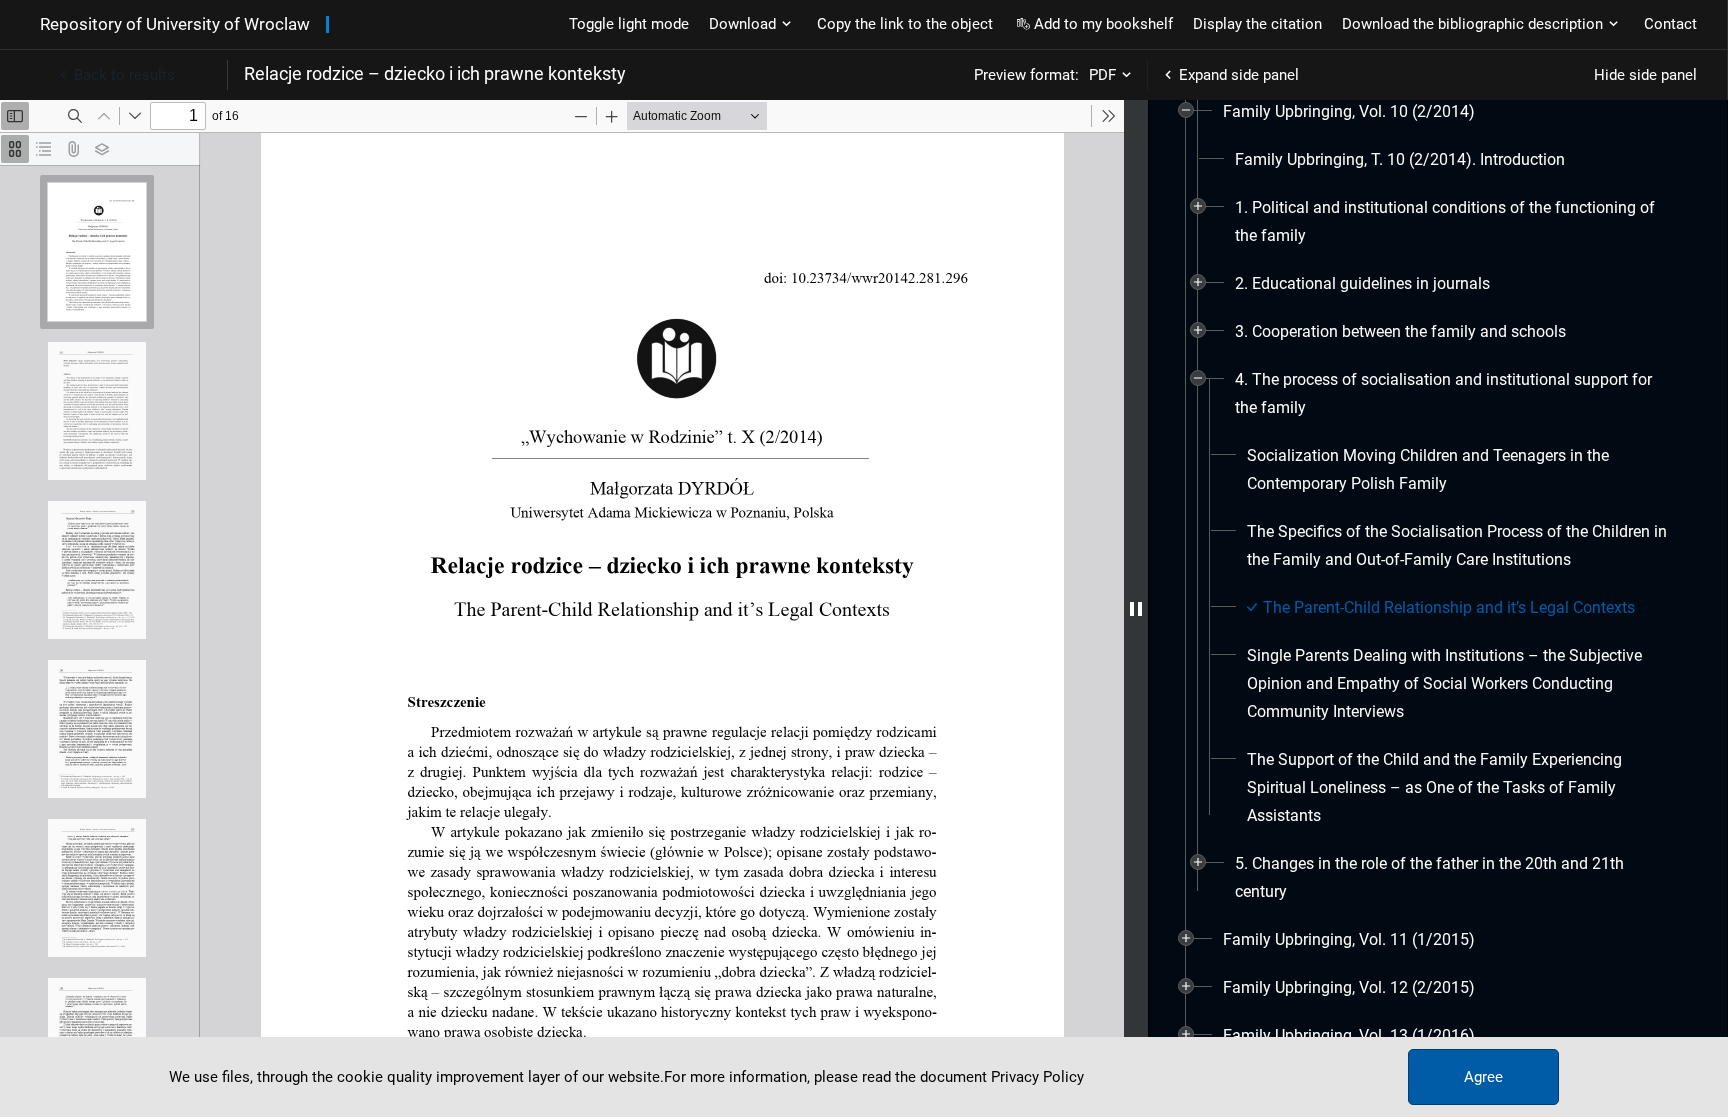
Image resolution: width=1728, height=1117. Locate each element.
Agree (1483, 1077)
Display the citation (1257, 24)
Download (742, 24)
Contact (1670, 24)
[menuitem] (1349, 112)
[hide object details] (1136, 608)
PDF (1102, 75)
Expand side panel (1239, 75)
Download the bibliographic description (1472, 24)
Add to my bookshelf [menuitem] (1103, 24)
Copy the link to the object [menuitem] (905, 24)
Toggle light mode (629, 24)
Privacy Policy (1037, 1077)
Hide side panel (1645, 75)
